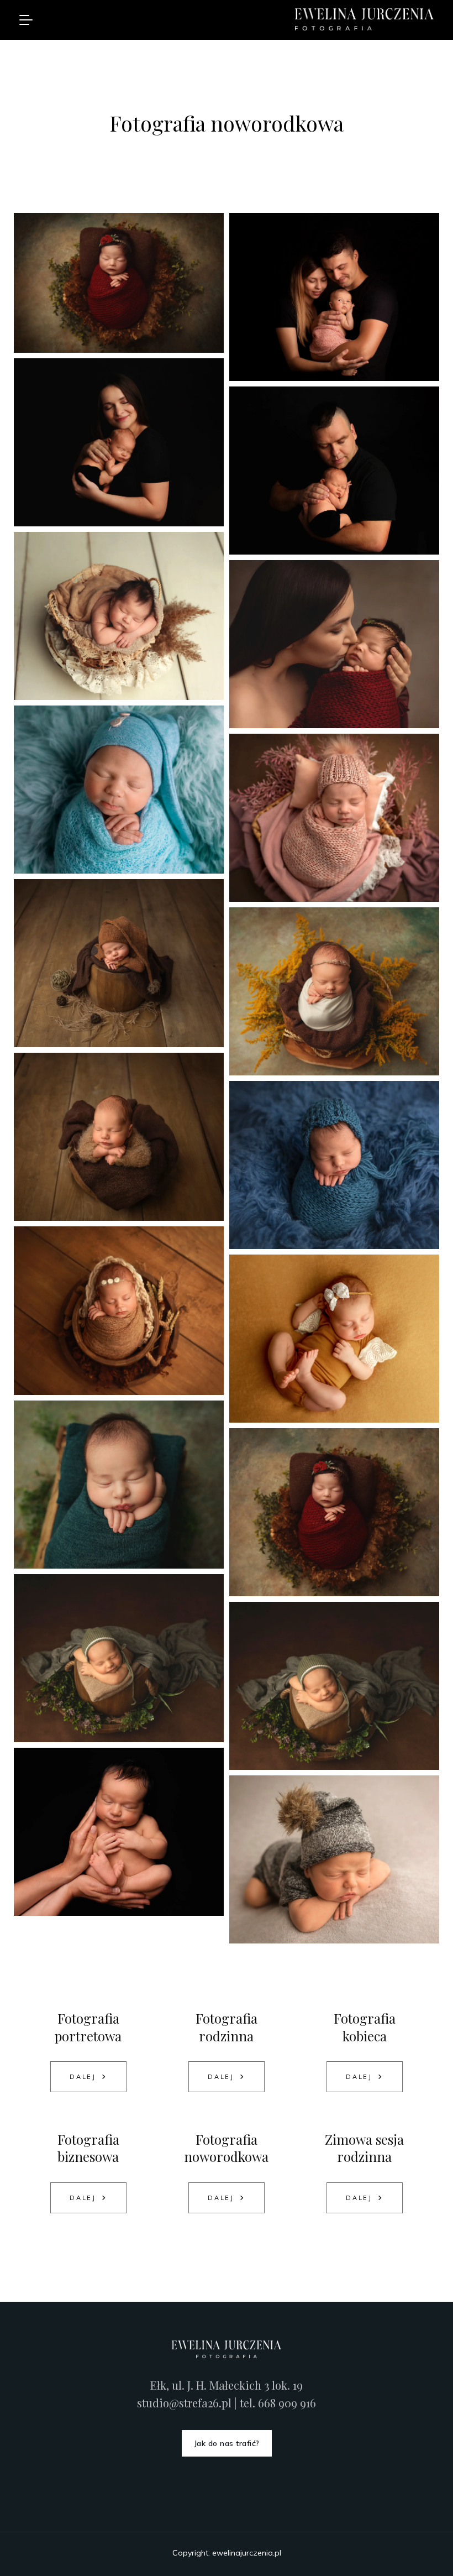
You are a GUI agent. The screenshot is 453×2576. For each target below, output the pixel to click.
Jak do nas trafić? (227, 2443)
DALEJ (83, 2077)
